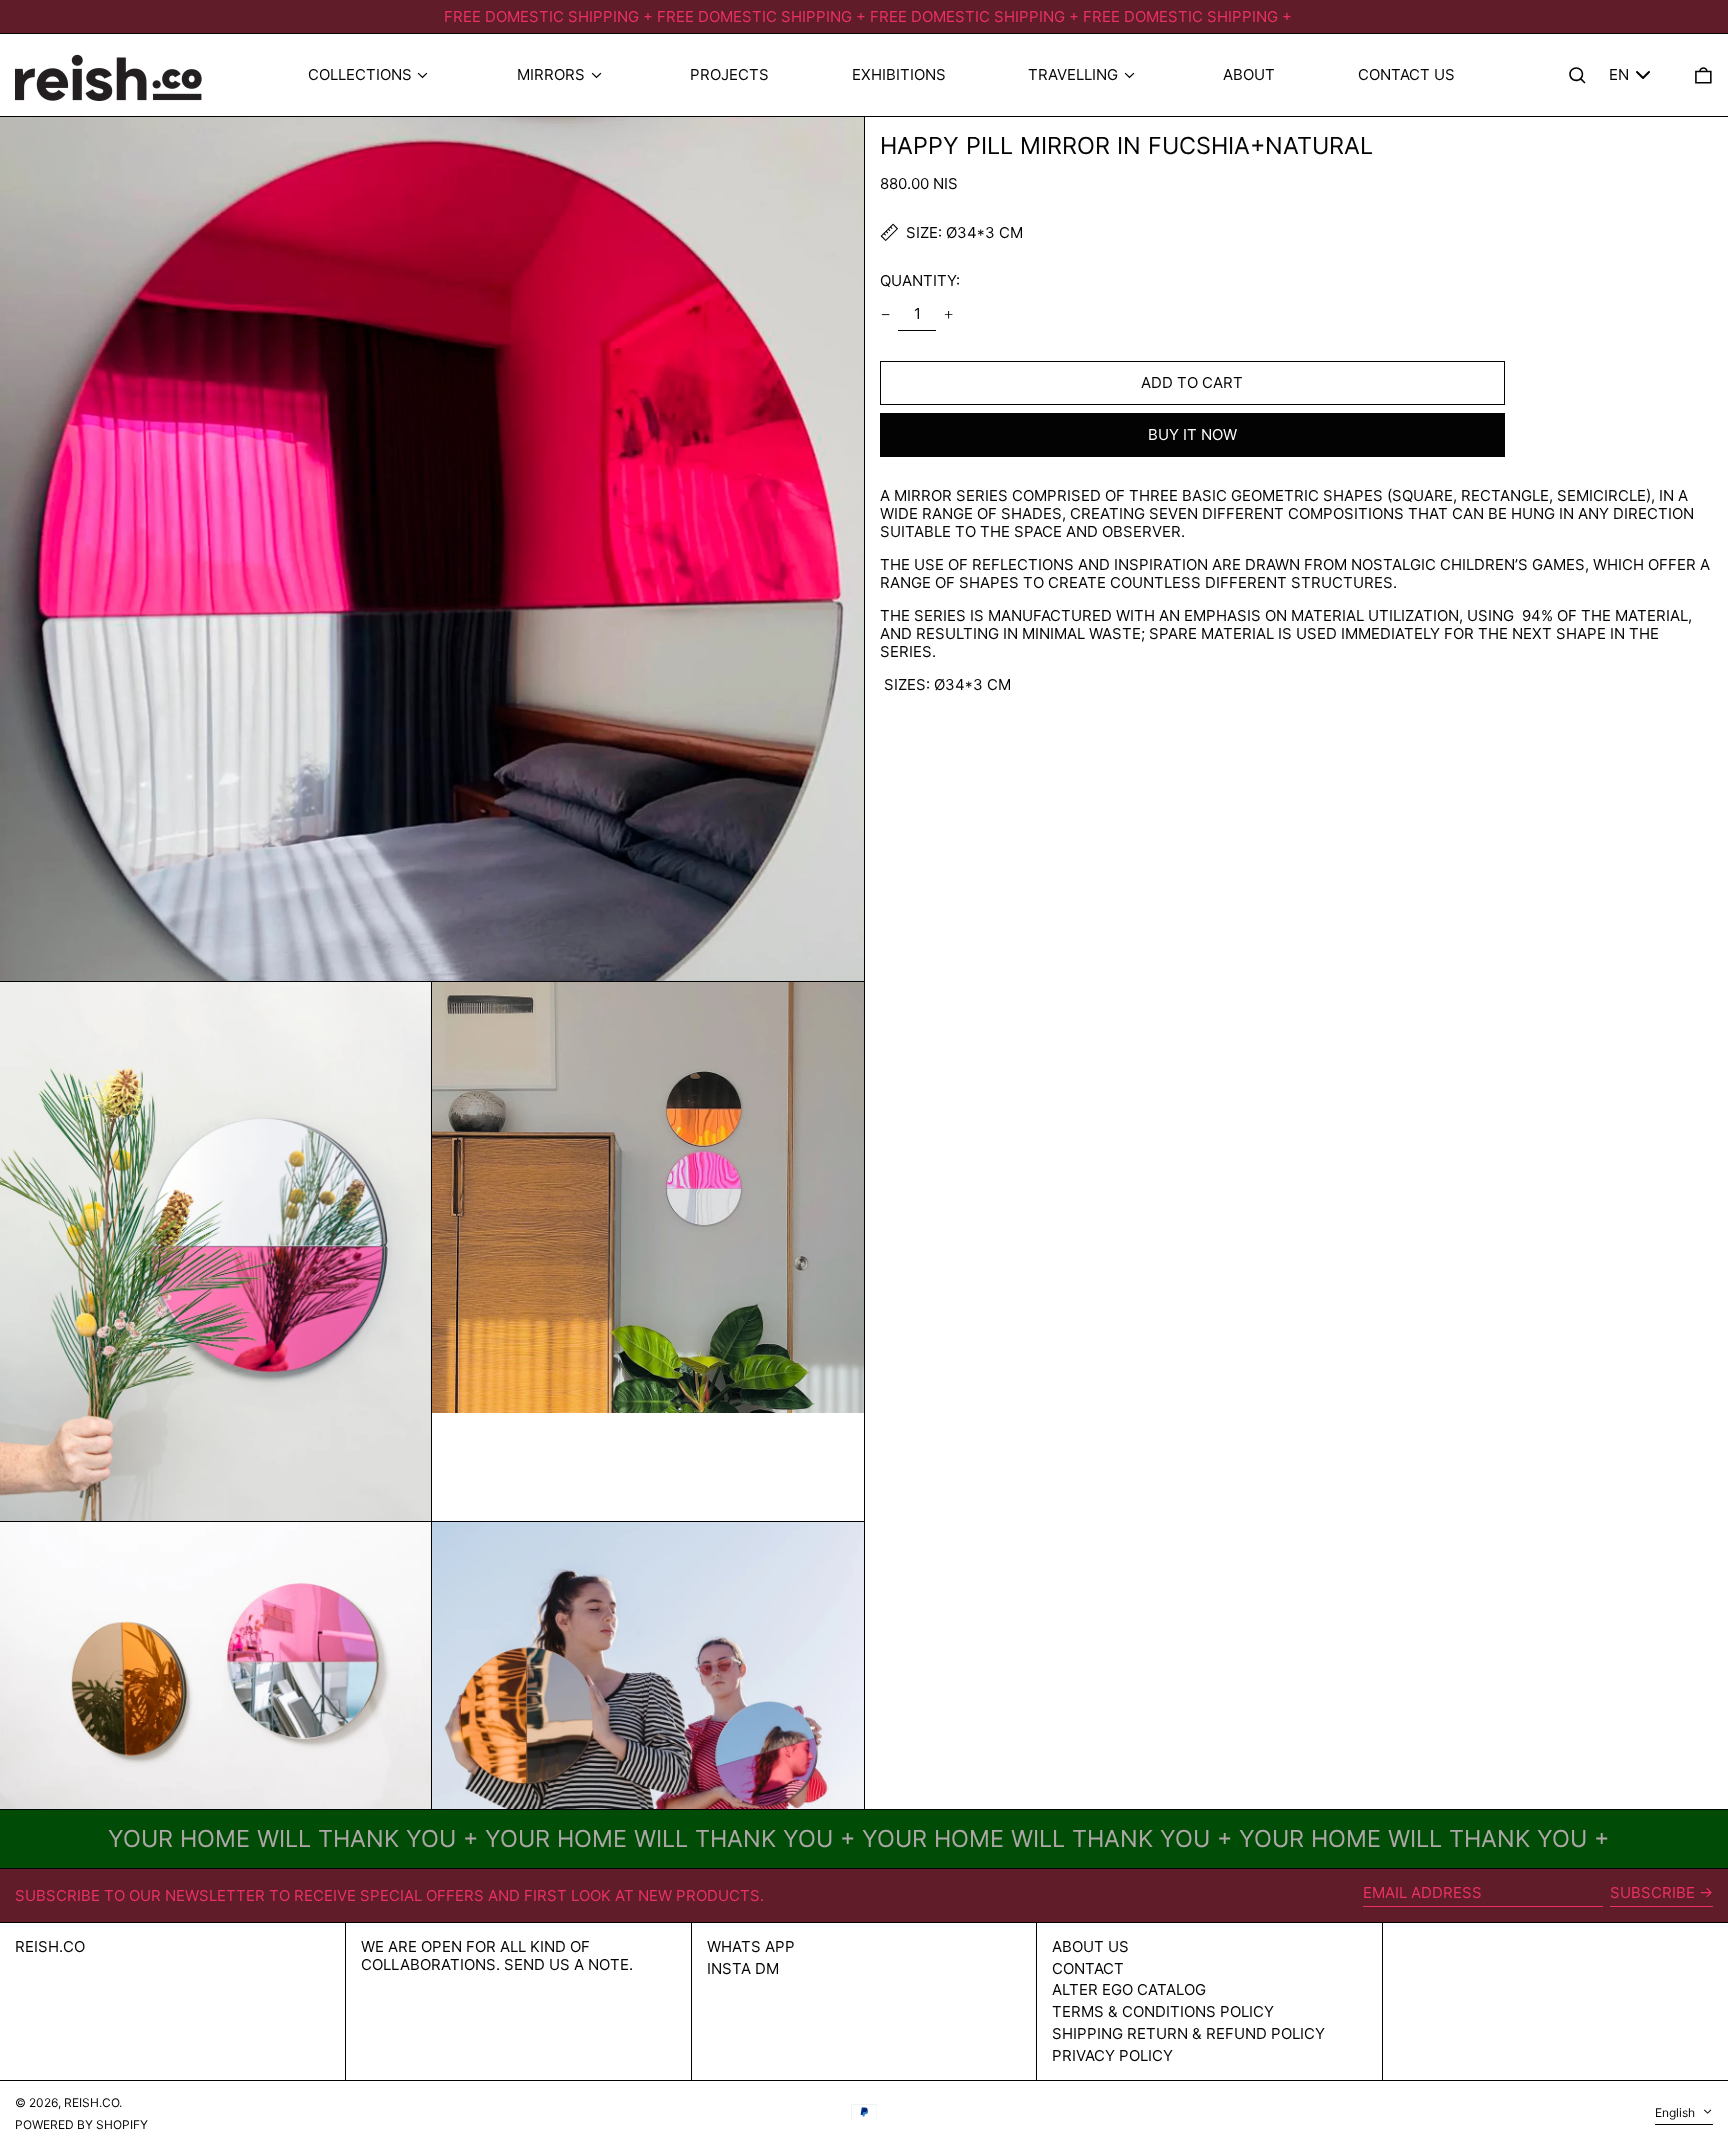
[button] (1703, 75)
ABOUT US (1090, 1946)
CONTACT (1088, 1968)
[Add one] (949, 314)
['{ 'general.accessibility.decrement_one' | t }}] (885, 314)
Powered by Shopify (81, 2124)
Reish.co (50, 1946)
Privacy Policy (1112, 2055)
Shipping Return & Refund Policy (1188, 2033)
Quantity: (920, 280)
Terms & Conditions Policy (1163, 2011)
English (1676, 2112)
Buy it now (1192, 434)
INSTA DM (743, 1968)
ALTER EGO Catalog (1129, 1989)
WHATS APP (751, 1946)
